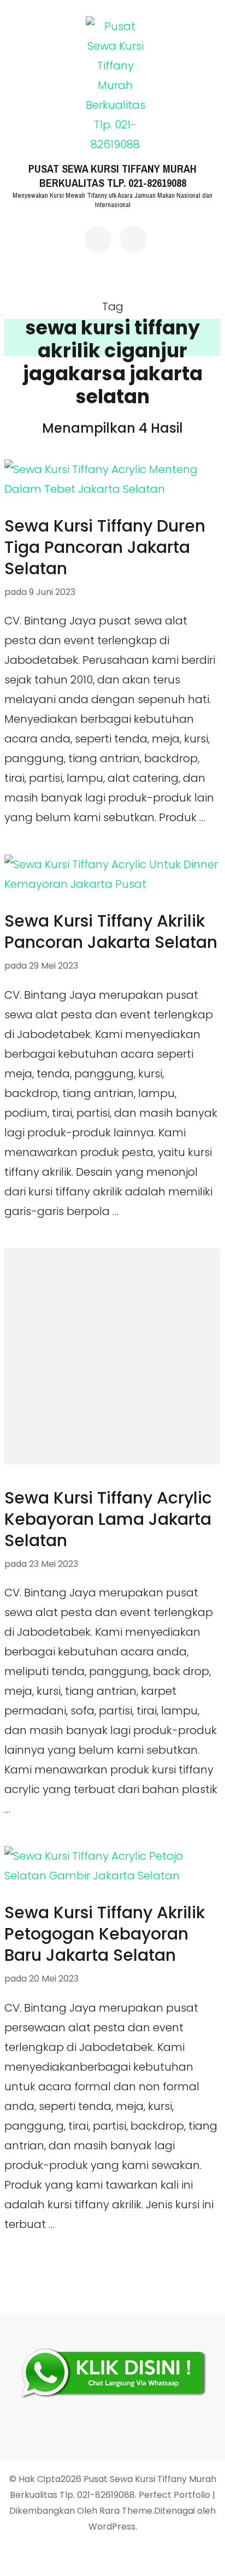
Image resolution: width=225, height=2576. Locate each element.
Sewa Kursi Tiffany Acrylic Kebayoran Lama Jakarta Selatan (108, 1519)
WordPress (112, 2527)
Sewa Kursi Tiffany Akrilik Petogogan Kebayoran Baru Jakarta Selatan (105, 1934)
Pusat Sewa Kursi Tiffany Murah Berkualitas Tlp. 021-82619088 (112, 176)
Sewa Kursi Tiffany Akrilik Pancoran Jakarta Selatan (111, 932)
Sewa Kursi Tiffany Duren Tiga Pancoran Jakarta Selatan (105, 547)
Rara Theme (126, 2511)
